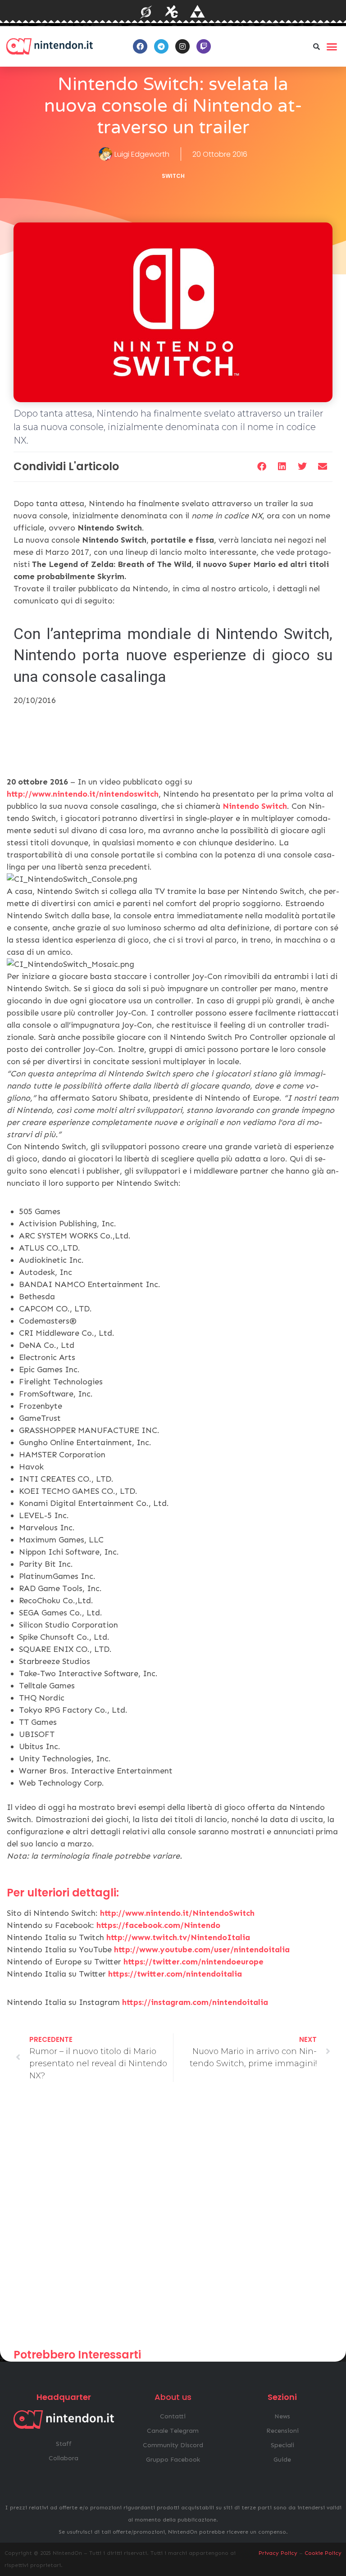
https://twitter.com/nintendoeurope (193, 1962)
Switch (173, 176)
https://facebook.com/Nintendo (158, 1925)
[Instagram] (182, 46)
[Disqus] (173, 2219)
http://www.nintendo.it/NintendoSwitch (177, 1913)
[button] (317, 46)
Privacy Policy (278, 2553)
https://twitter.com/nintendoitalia (175, 1974)
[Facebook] (140, 46)
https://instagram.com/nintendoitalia (195, 2002)
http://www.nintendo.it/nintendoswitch (83, 794)
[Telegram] (161, 46)
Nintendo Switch (255, 806)
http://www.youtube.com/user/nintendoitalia (202, 1950)
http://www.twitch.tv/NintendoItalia (178, 1937)
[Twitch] (204, 46)
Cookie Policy (323, 2553)
